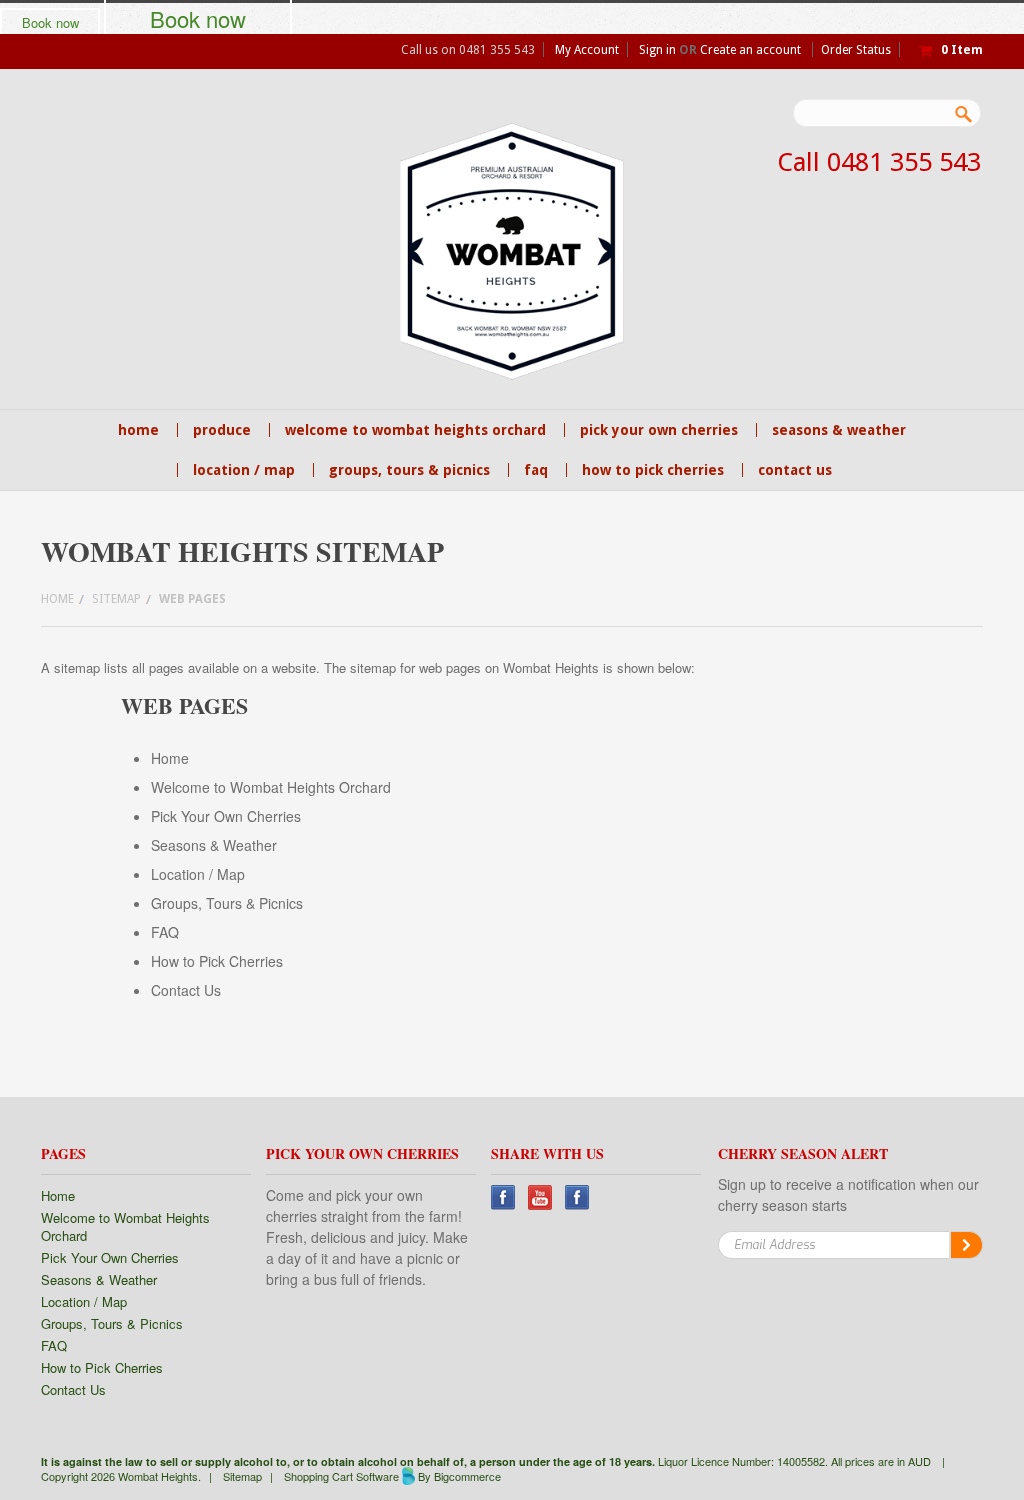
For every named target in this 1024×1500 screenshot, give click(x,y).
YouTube (540, 1197)
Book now (50, 22)
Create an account (750, 50)
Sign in (657, 50)
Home (57, 599)
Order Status (856, 50)
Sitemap (116, 599)
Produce (222, 430)
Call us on (468, 50)
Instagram (577, 1197)
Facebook (503, 1197)
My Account (587, 50)
